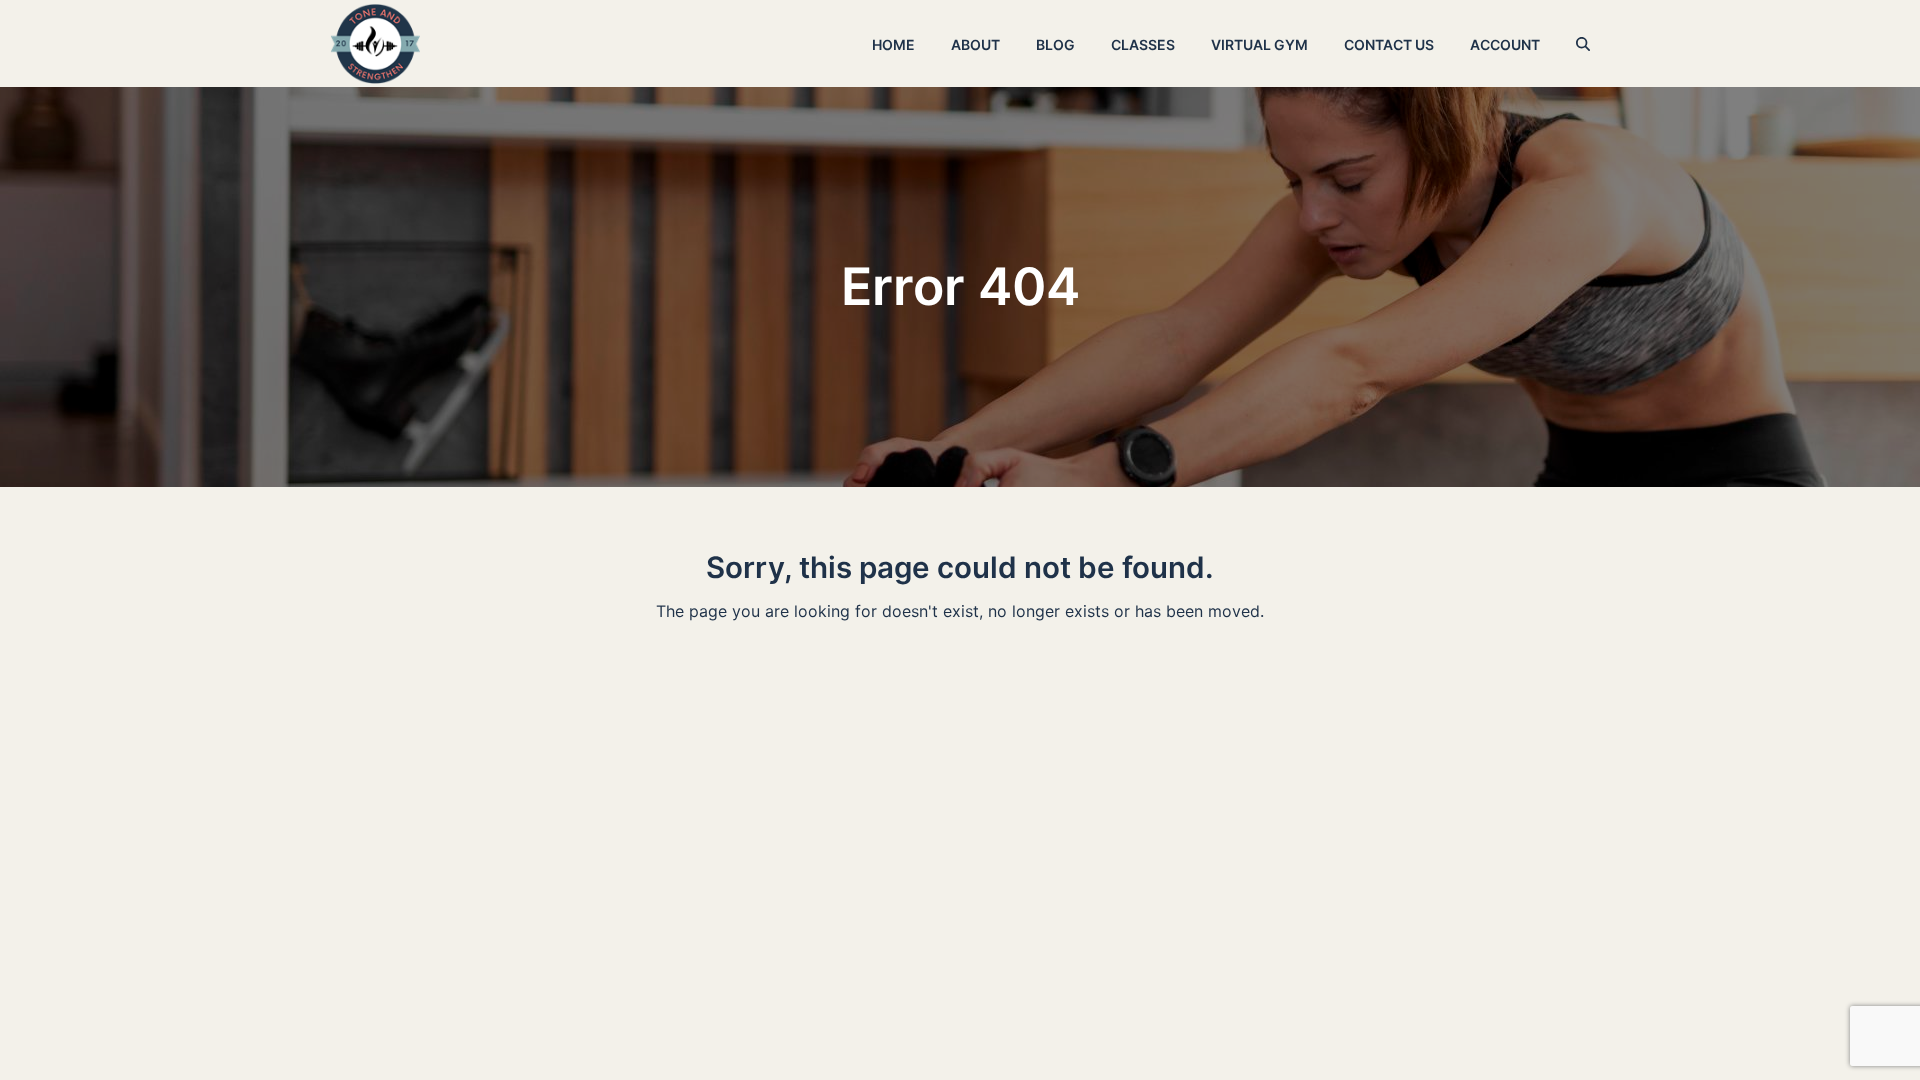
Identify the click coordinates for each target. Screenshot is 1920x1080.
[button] (1583, 44)
